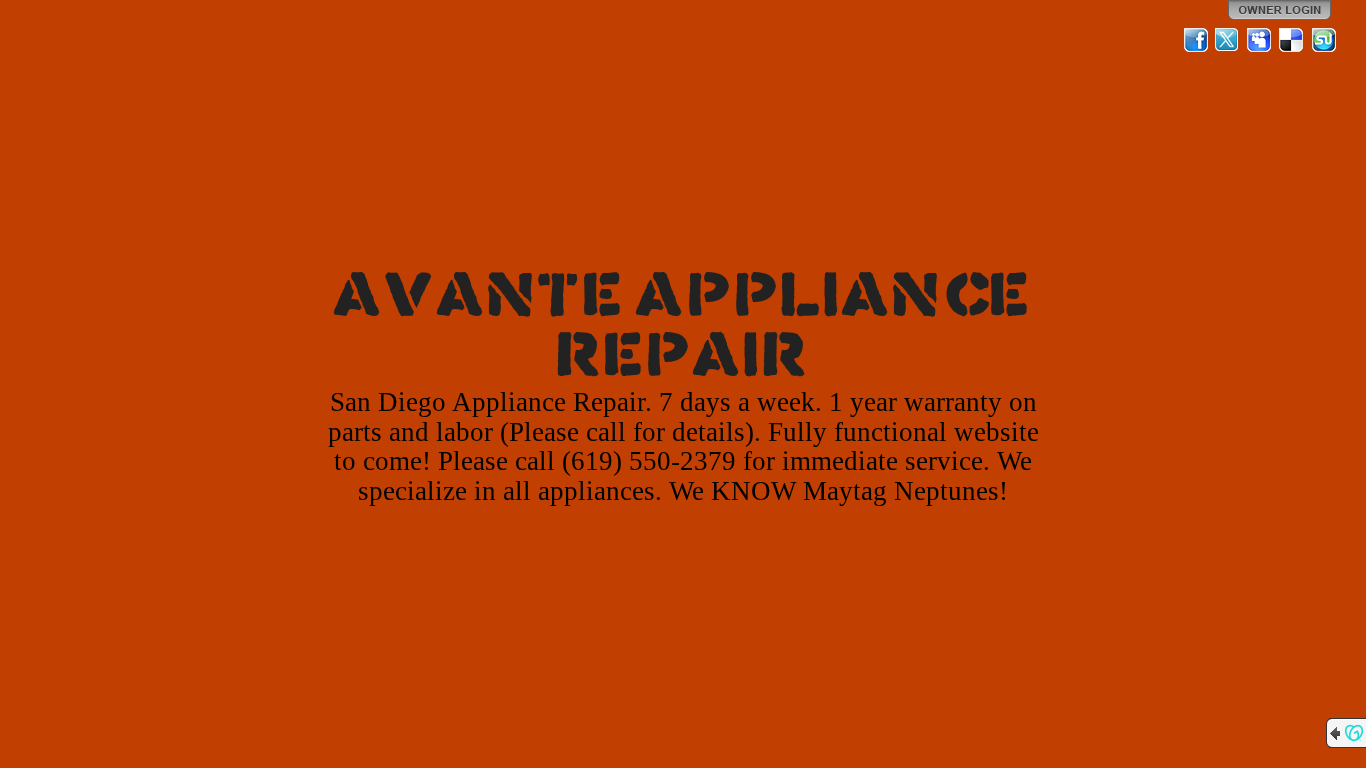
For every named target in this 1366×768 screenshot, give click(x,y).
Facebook (1196, 40)
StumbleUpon (1324, 40)
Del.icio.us (1292, 40)
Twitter (1228, 40)
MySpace (1260, 40)
